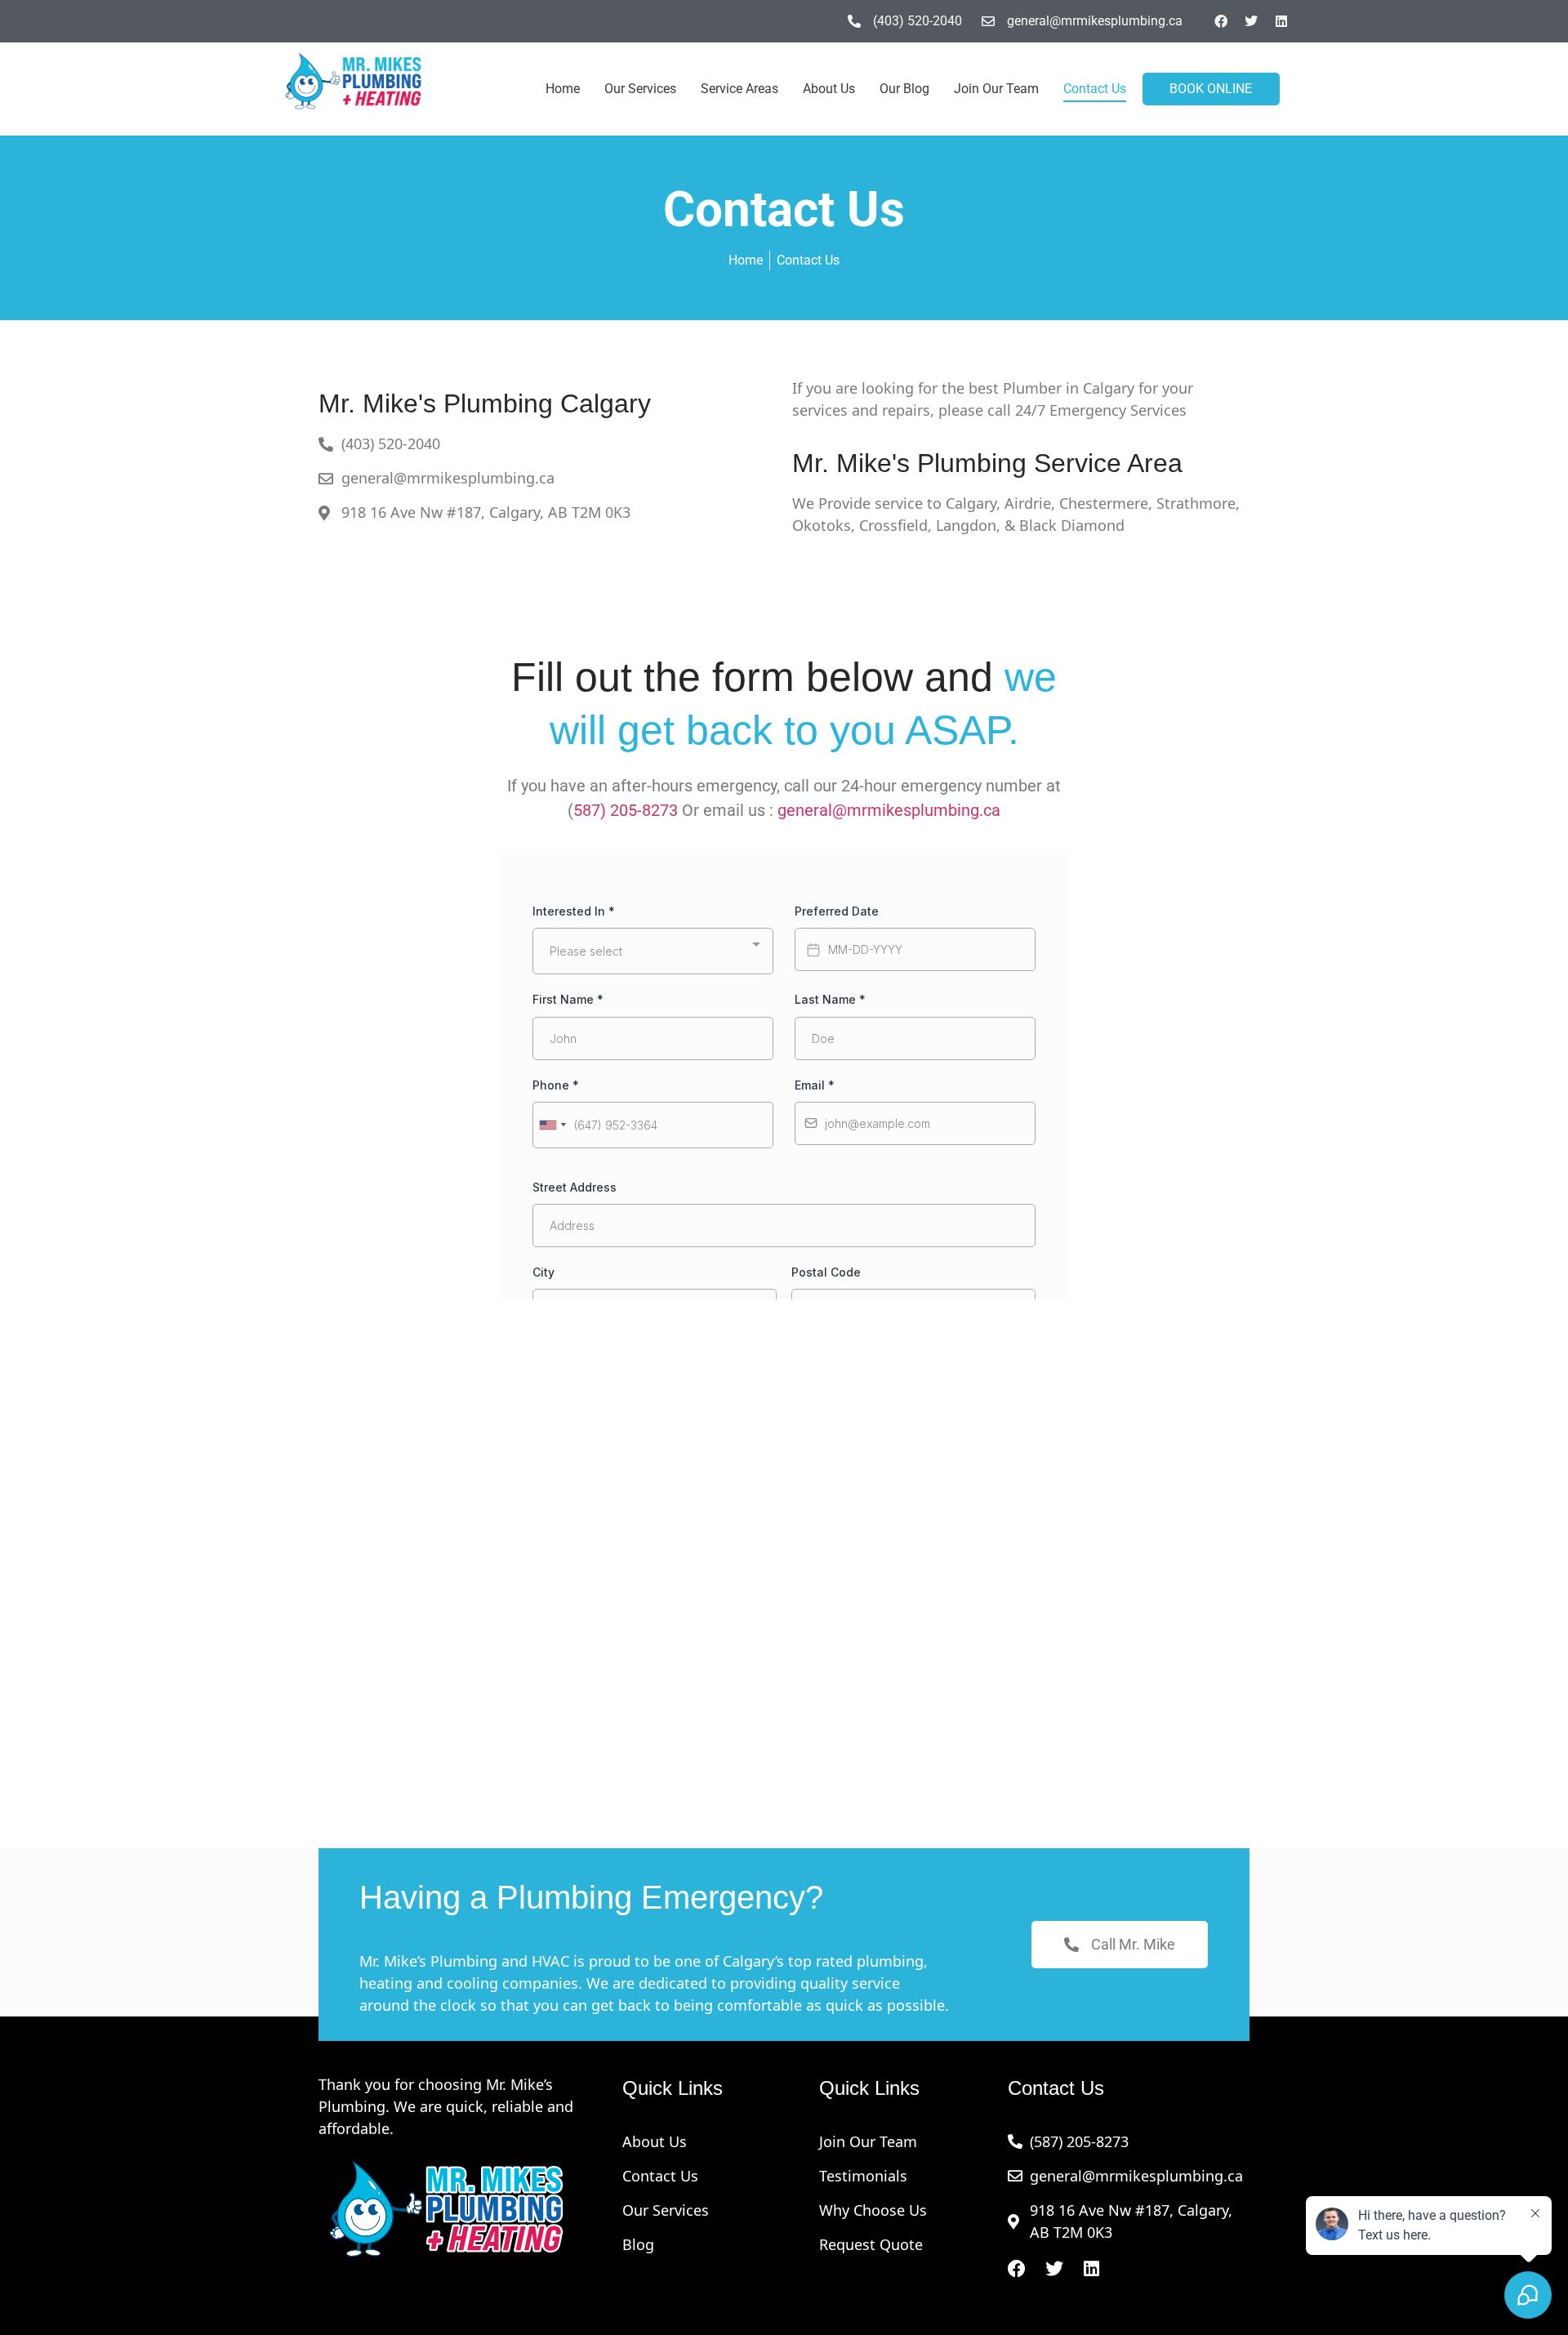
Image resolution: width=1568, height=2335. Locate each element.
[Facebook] (1221, 21)
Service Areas (739, 89)
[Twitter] (1251, 21)
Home (563, 89)
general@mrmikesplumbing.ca (889, 810)
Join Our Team (996, 89)
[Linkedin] (1281, 21)
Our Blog (904, 89)
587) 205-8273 (626, 810)
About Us (829, 89)
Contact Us (1095, 89)
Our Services (640, 89)
